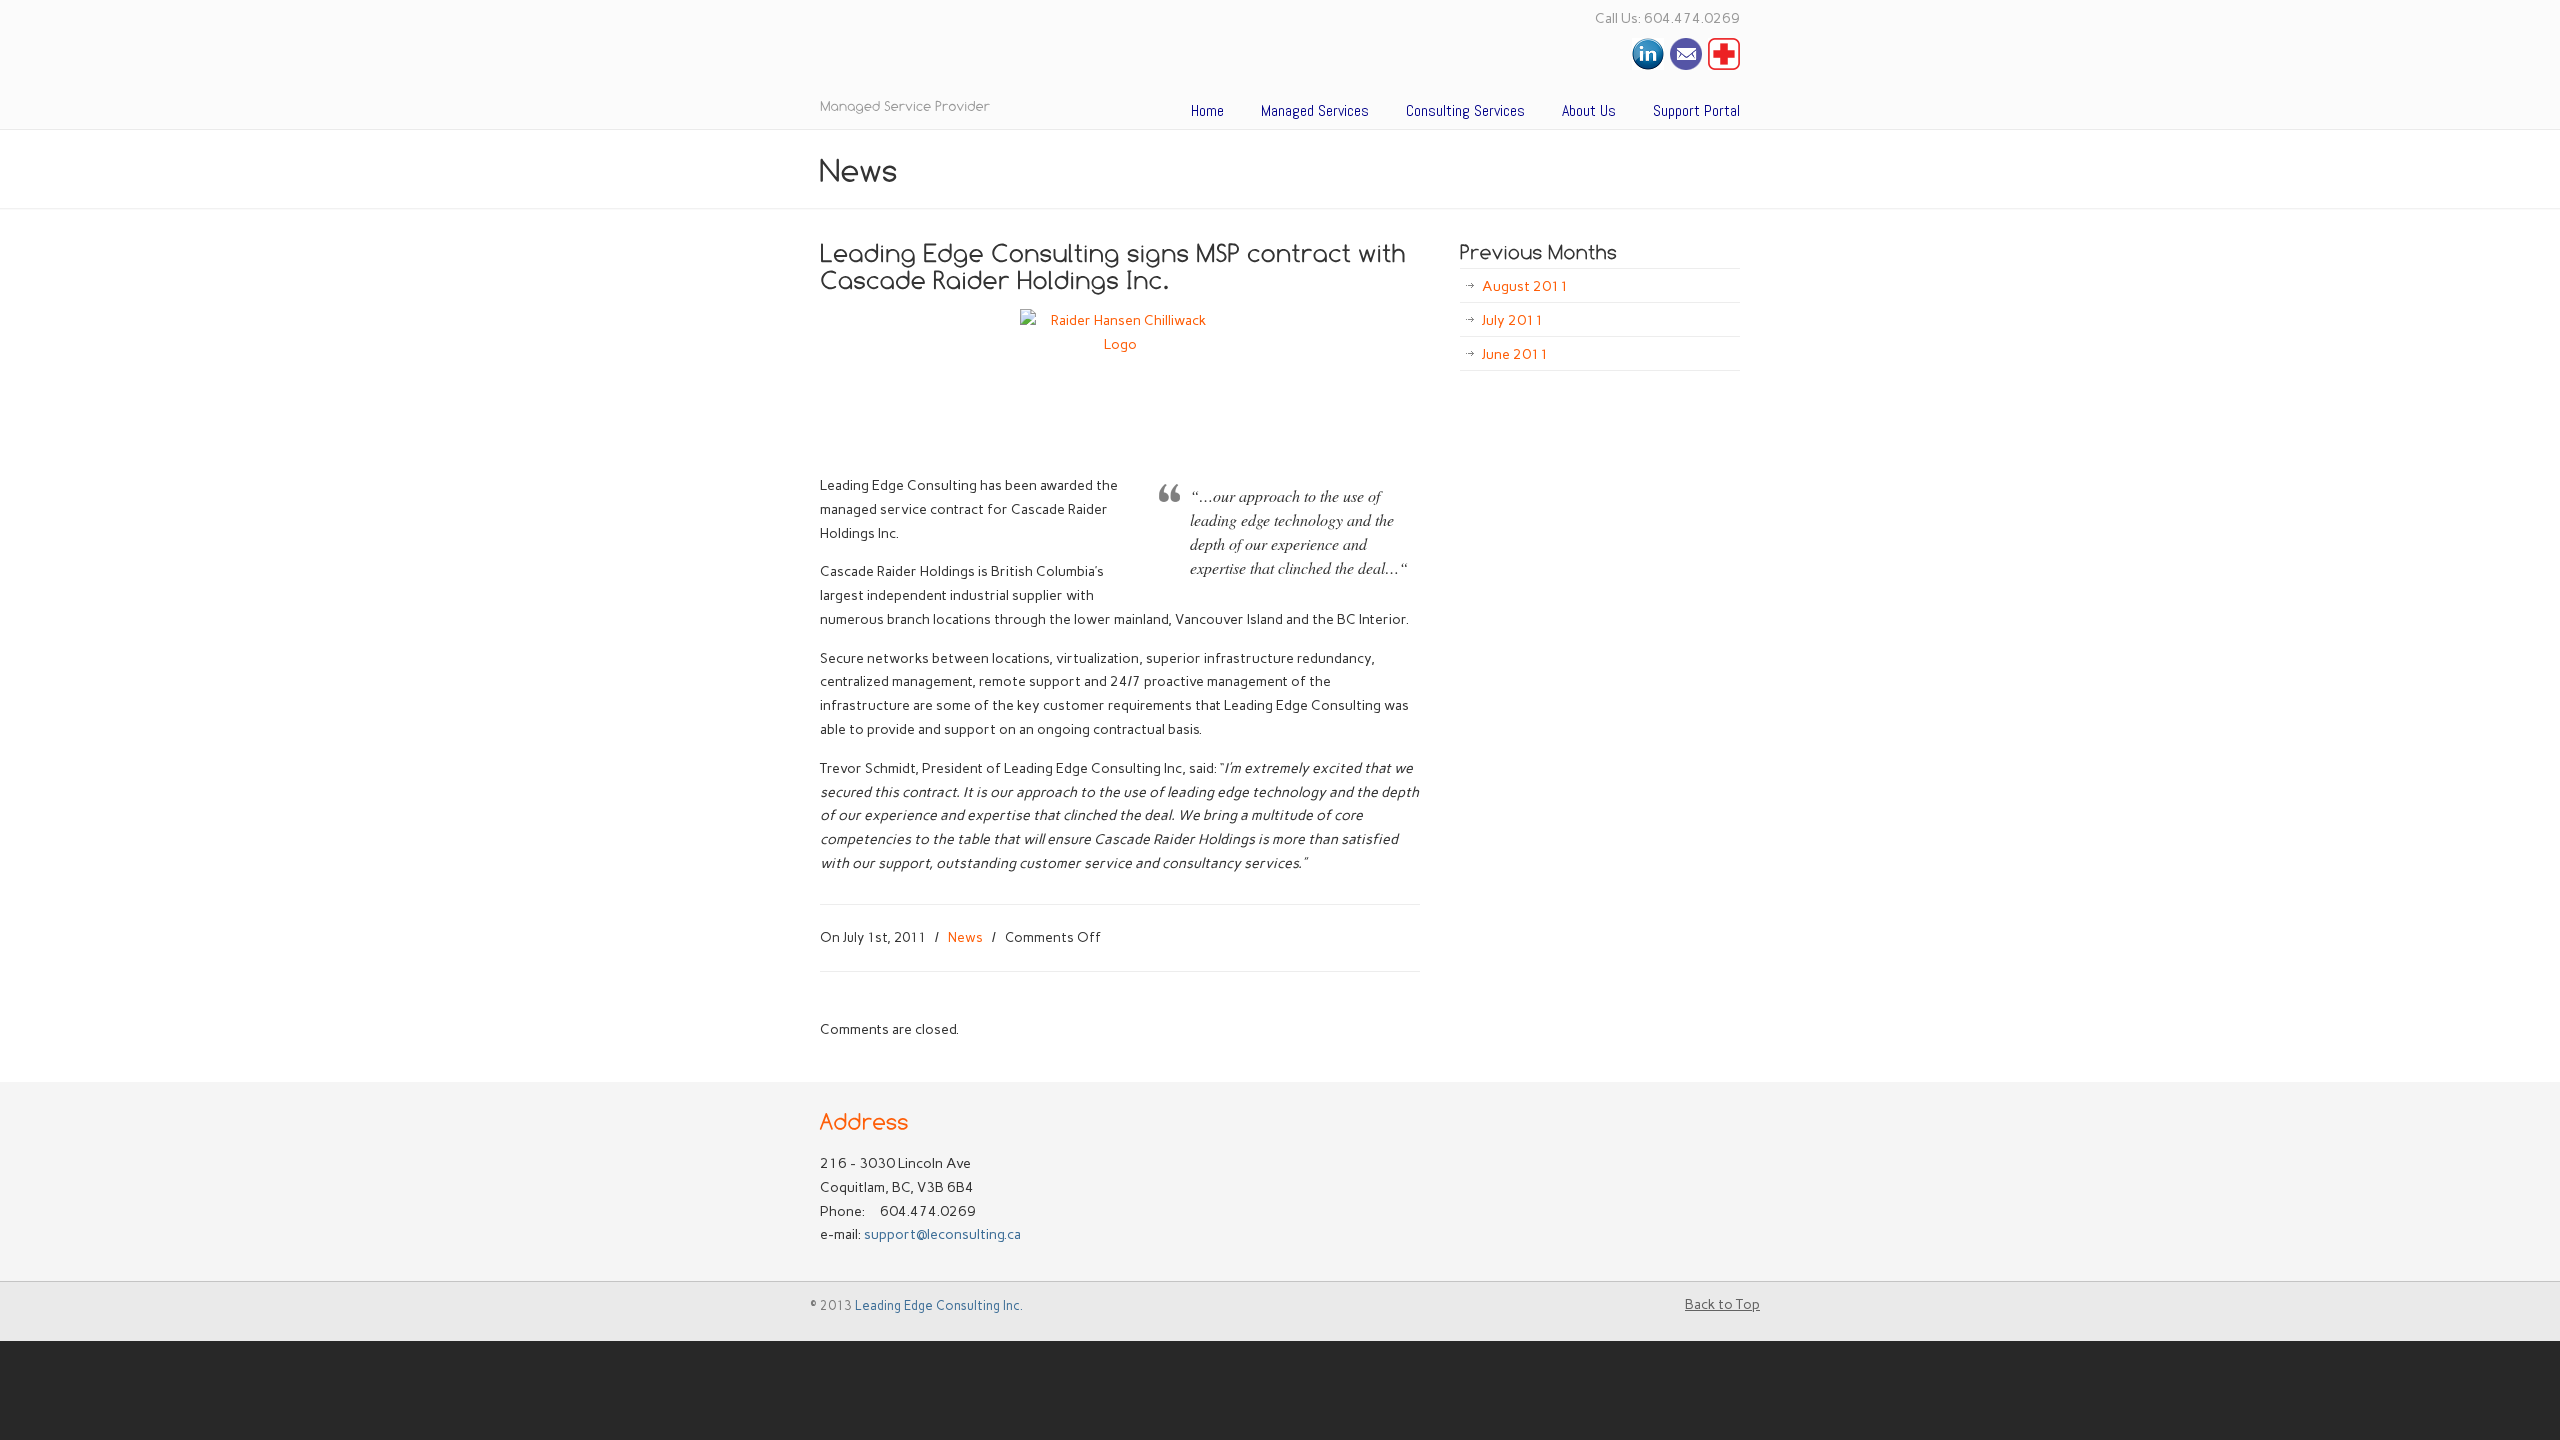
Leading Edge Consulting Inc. (939, 1305)
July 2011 (1513, 320)
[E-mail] (1686, 65)
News (965, 937)
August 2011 (1525, 286)
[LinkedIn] (1648, 65)
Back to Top (1722, 1304)
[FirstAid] (1724, 65)
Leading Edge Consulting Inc (1070, 54)
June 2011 (1515, 354)
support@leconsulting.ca (942, 1234)
